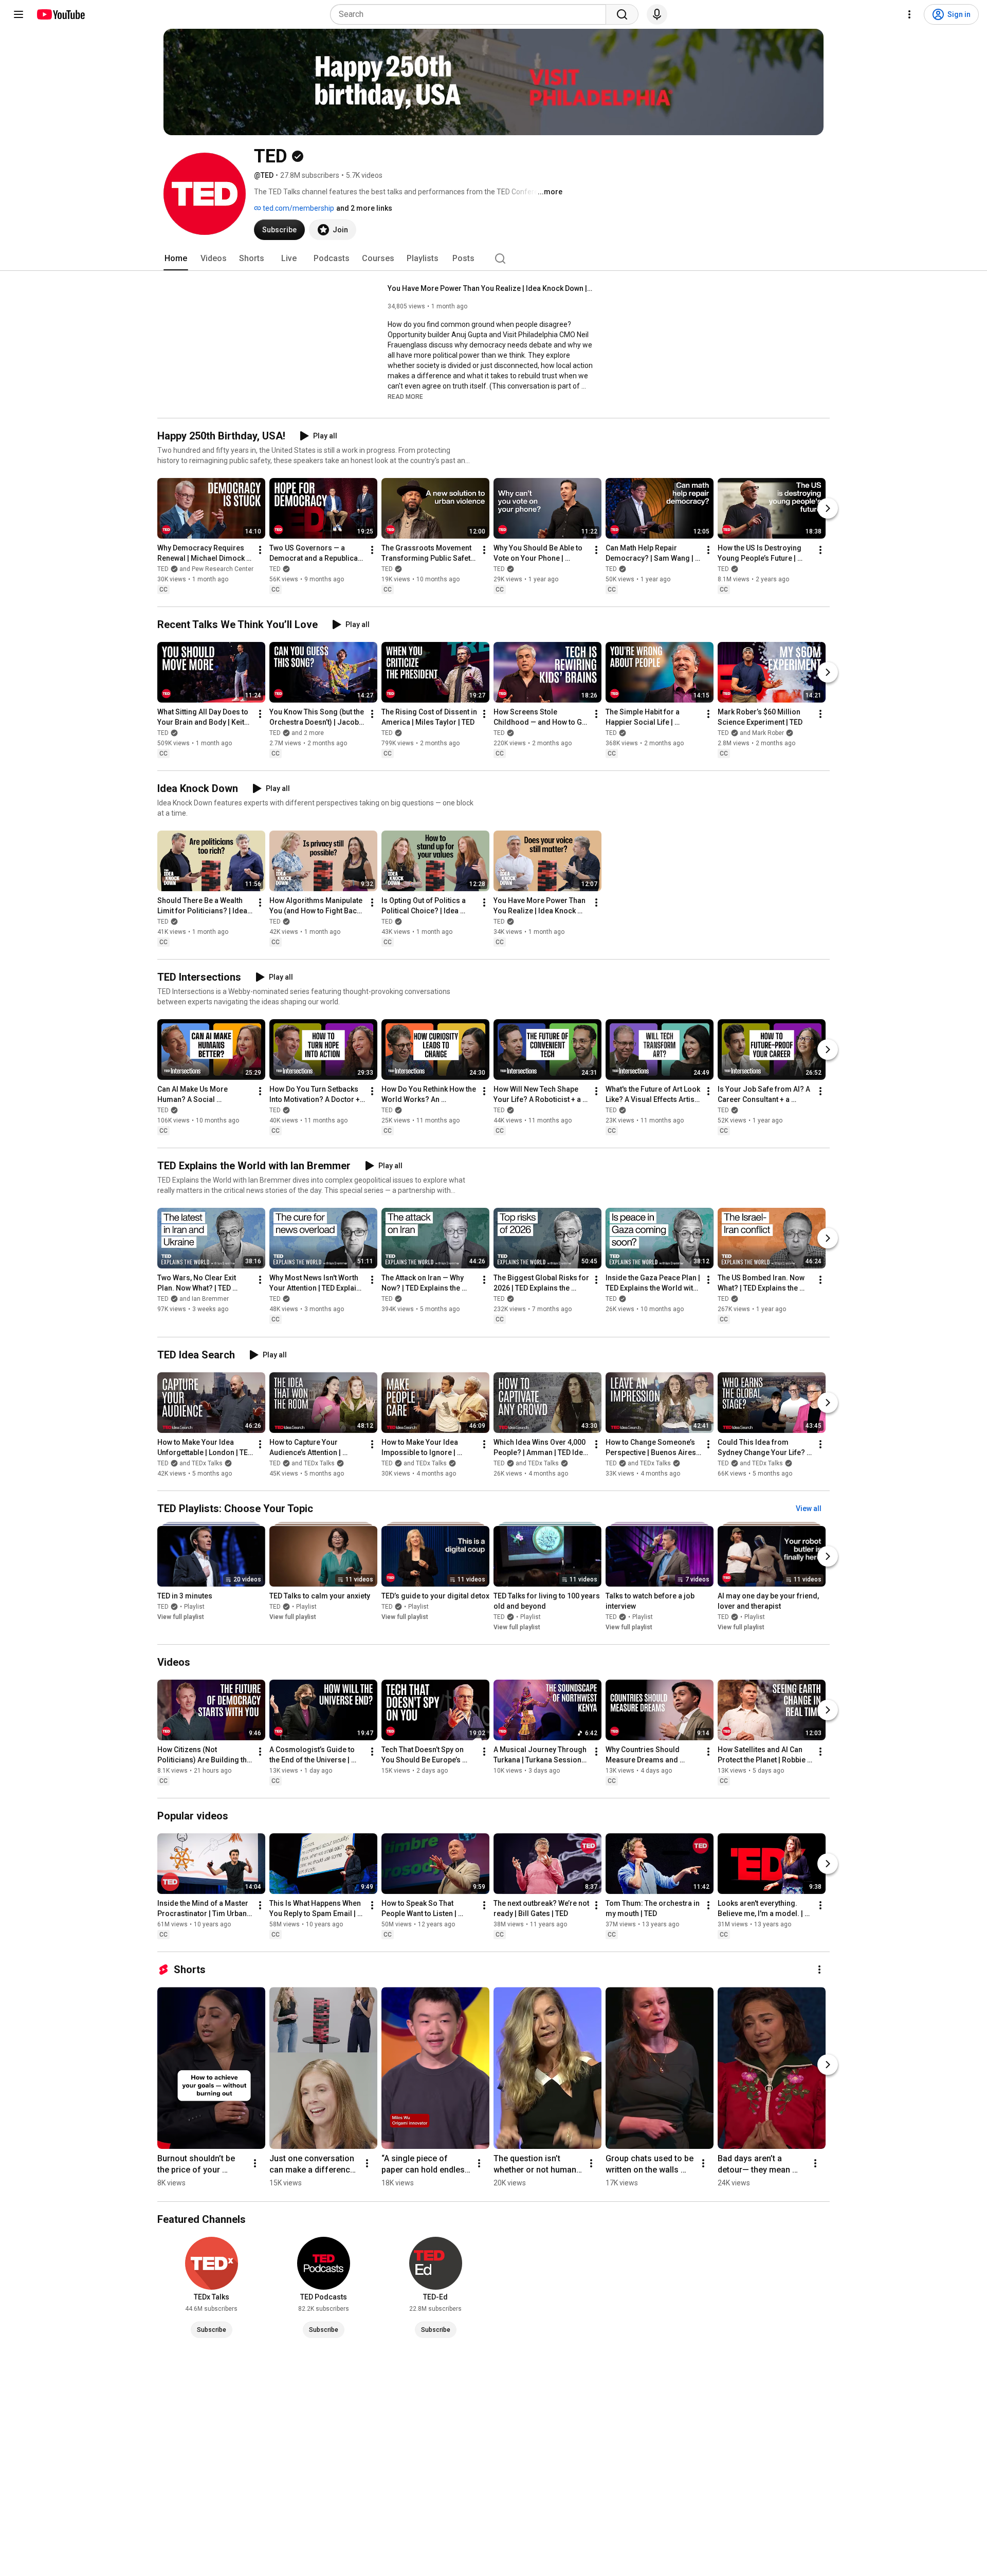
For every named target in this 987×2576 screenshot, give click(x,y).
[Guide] (19, 14)
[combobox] (471, 14)
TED (275, 569)
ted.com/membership (298, 208)
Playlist (194, 1607)
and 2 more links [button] (364, 208)
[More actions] (260, 550)
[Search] (622, 14)
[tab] (176, 259)
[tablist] (493, 259)
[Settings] (909, 14)
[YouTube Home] (60, 14)
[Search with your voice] (657, 14)
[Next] (828, 508)
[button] (405, 396)
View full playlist (181, 1617)
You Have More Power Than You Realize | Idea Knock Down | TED (491, 288)
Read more (405, 397)
